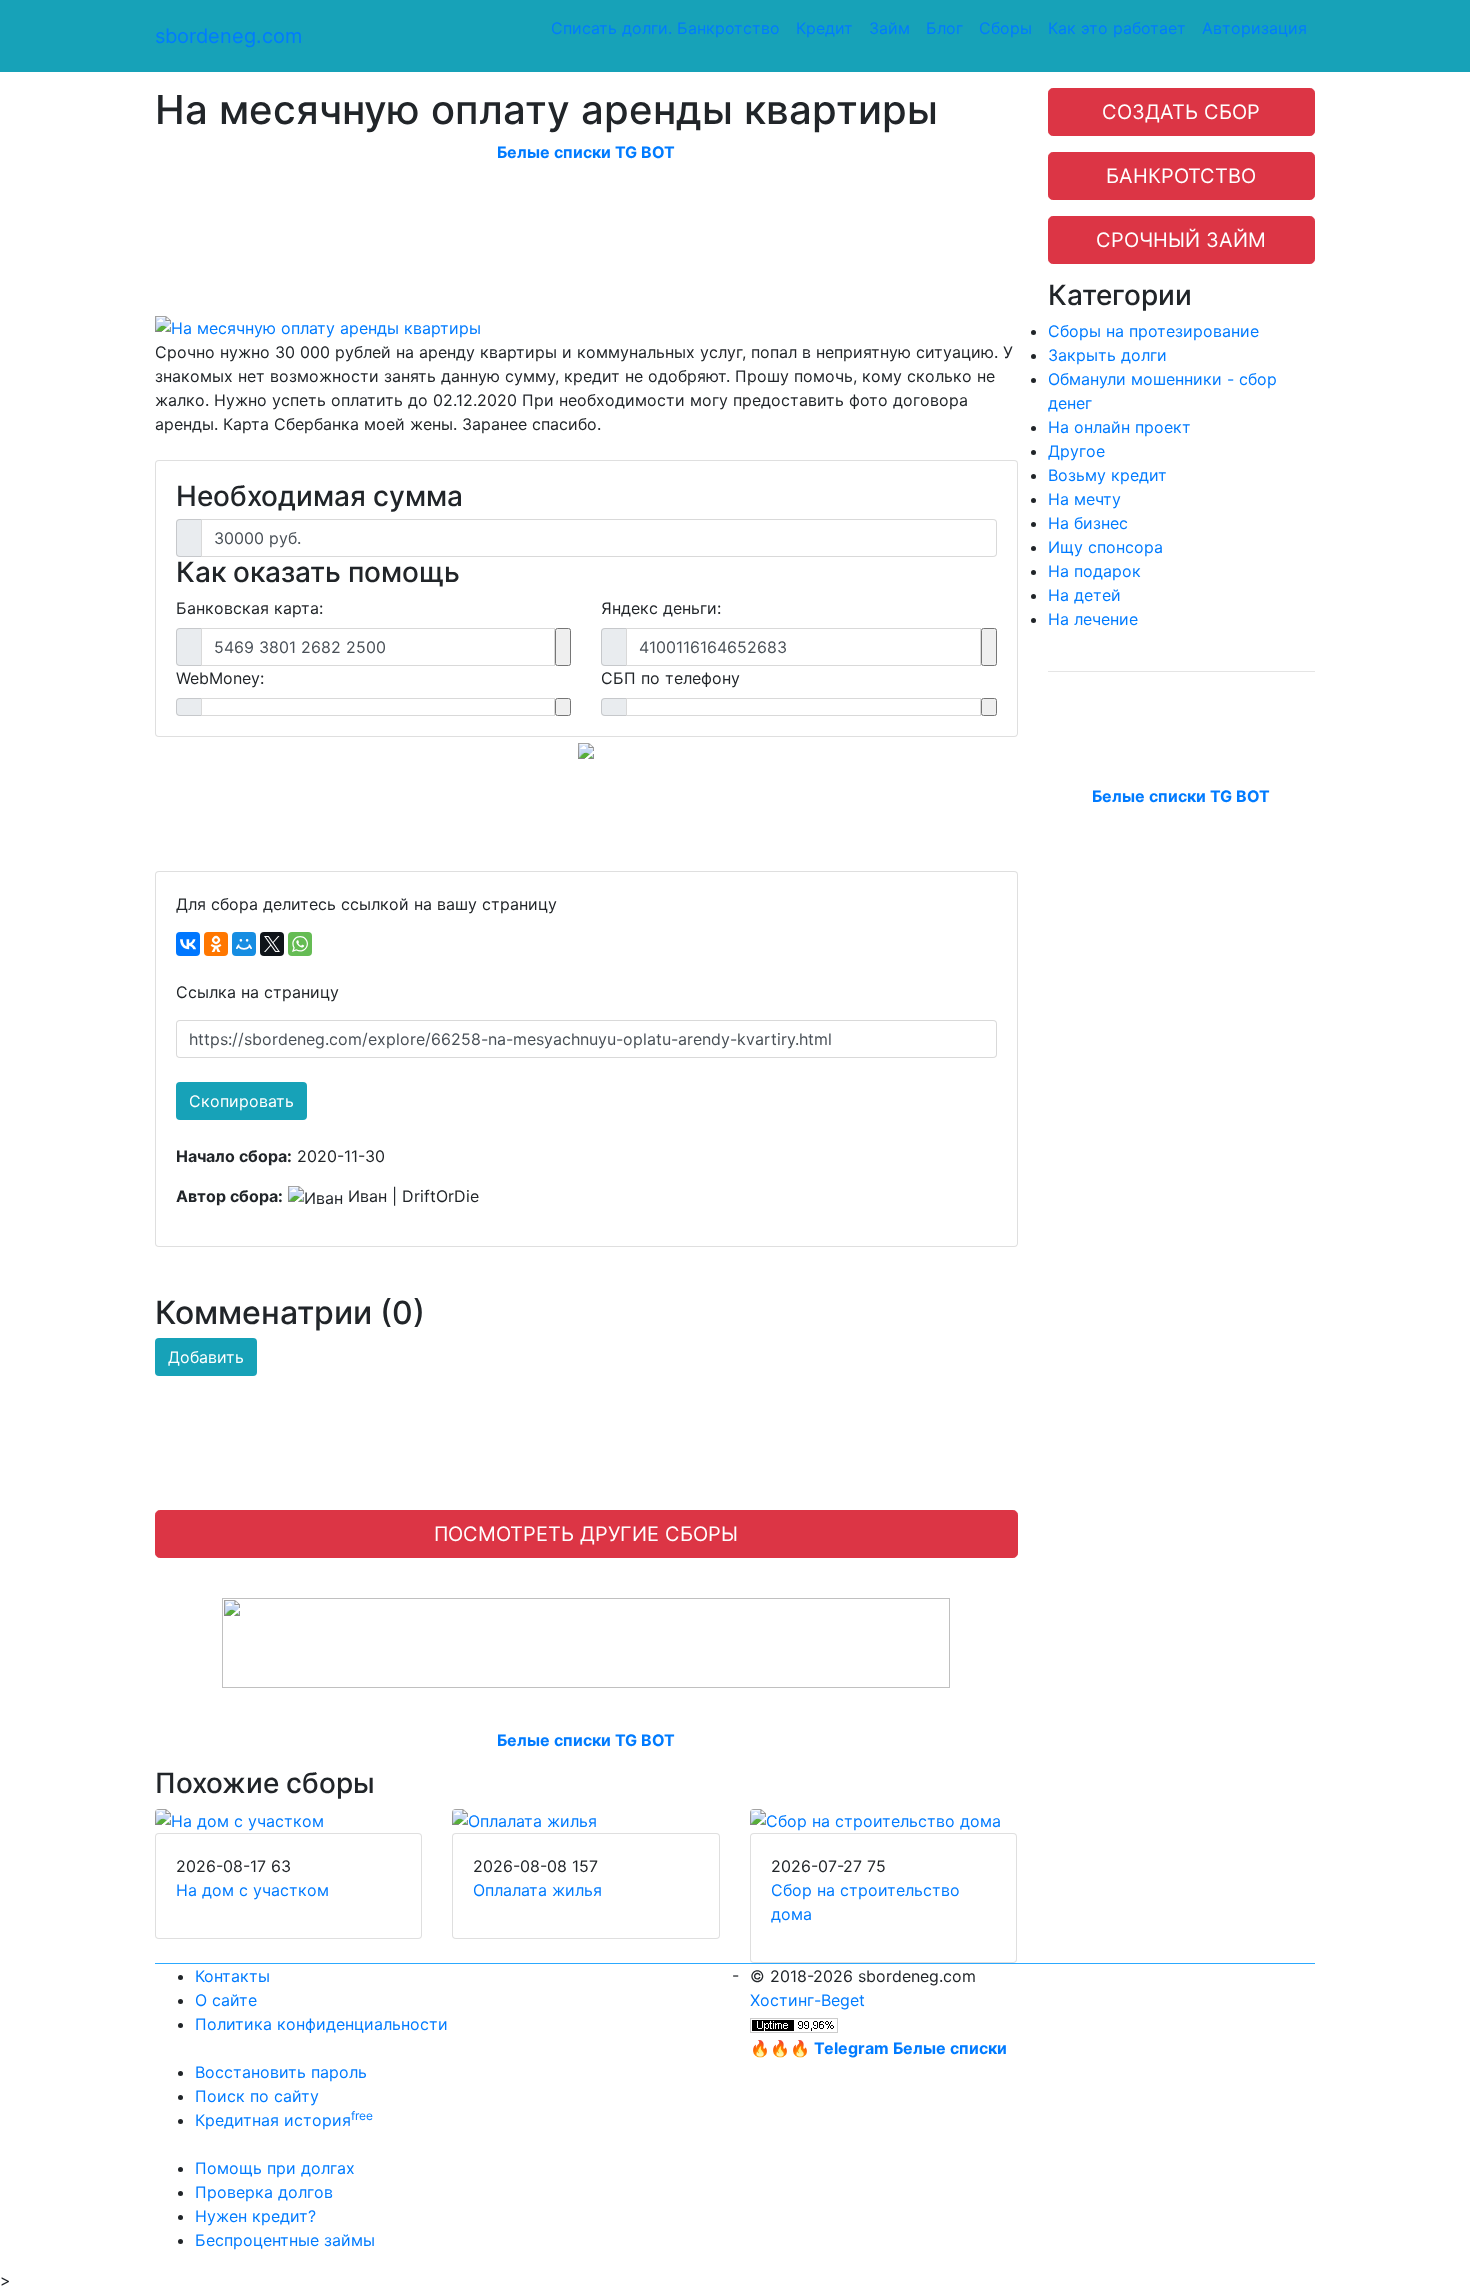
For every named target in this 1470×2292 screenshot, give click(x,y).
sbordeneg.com (228, 36)
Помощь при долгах (275, 2168)
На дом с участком (252, 1890)
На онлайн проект (1119, 427)
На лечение (1093, 619)
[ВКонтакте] (188, 944)
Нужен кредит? (255, 2216)
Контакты (232, 1976)
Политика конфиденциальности (321, 2024)
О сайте (226, 2000)
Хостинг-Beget (807, 2000)
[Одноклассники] (216, 944)
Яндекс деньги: (661, 608)
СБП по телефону (670, 678)
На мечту (1084, 499)
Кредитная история (284, 2120)
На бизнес (1088, 523)
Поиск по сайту (257, 2096)
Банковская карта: (249, 608)
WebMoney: (220, 678)
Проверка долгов (264, 2192)
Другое (1076, 451)
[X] (272, 944)
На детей (1084, 595)
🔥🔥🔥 (878, 2048)
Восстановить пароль (281, 2072)
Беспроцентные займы (285, 2240)
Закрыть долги (1107, 355)
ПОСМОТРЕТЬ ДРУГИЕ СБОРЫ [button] (586, 1534)
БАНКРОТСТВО (1181, 176)
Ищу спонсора (1105, 547)
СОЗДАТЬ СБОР (1181, 112)
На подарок (1094, 571)
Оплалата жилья (537, 1890)
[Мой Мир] (244, 944)
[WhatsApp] (300, 944)
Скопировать (241, 1101)
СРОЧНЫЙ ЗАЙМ (1181, 240)
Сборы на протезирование (1153, 331)
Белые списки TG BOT (586, 152)
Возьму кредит (1107, 475)
